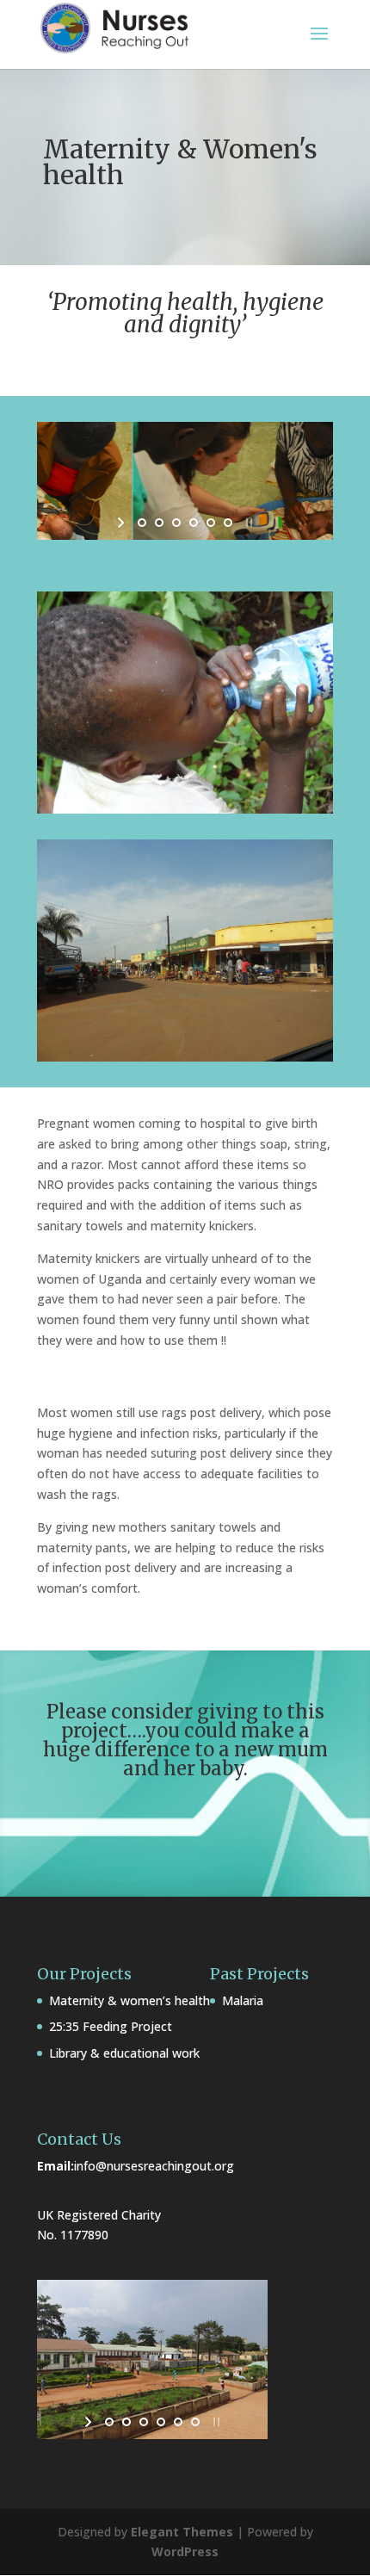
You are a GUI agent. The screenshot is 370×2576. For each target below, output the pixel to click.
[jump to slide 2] (159, 523)
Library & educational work (124, 2053)
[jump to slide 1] (142, 523)
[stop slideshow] (247, 523)
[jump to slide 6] (228, 523)
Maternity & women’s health (129, 2000)
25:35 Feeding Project (111, 2026)
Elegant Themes (182, 2532)
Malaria (243, 2000)
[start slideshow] (123, 523)
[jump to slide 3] (176, 523)
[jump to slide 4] (194, 523)
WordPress (185, 2551)
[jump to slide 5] (211, 523)
